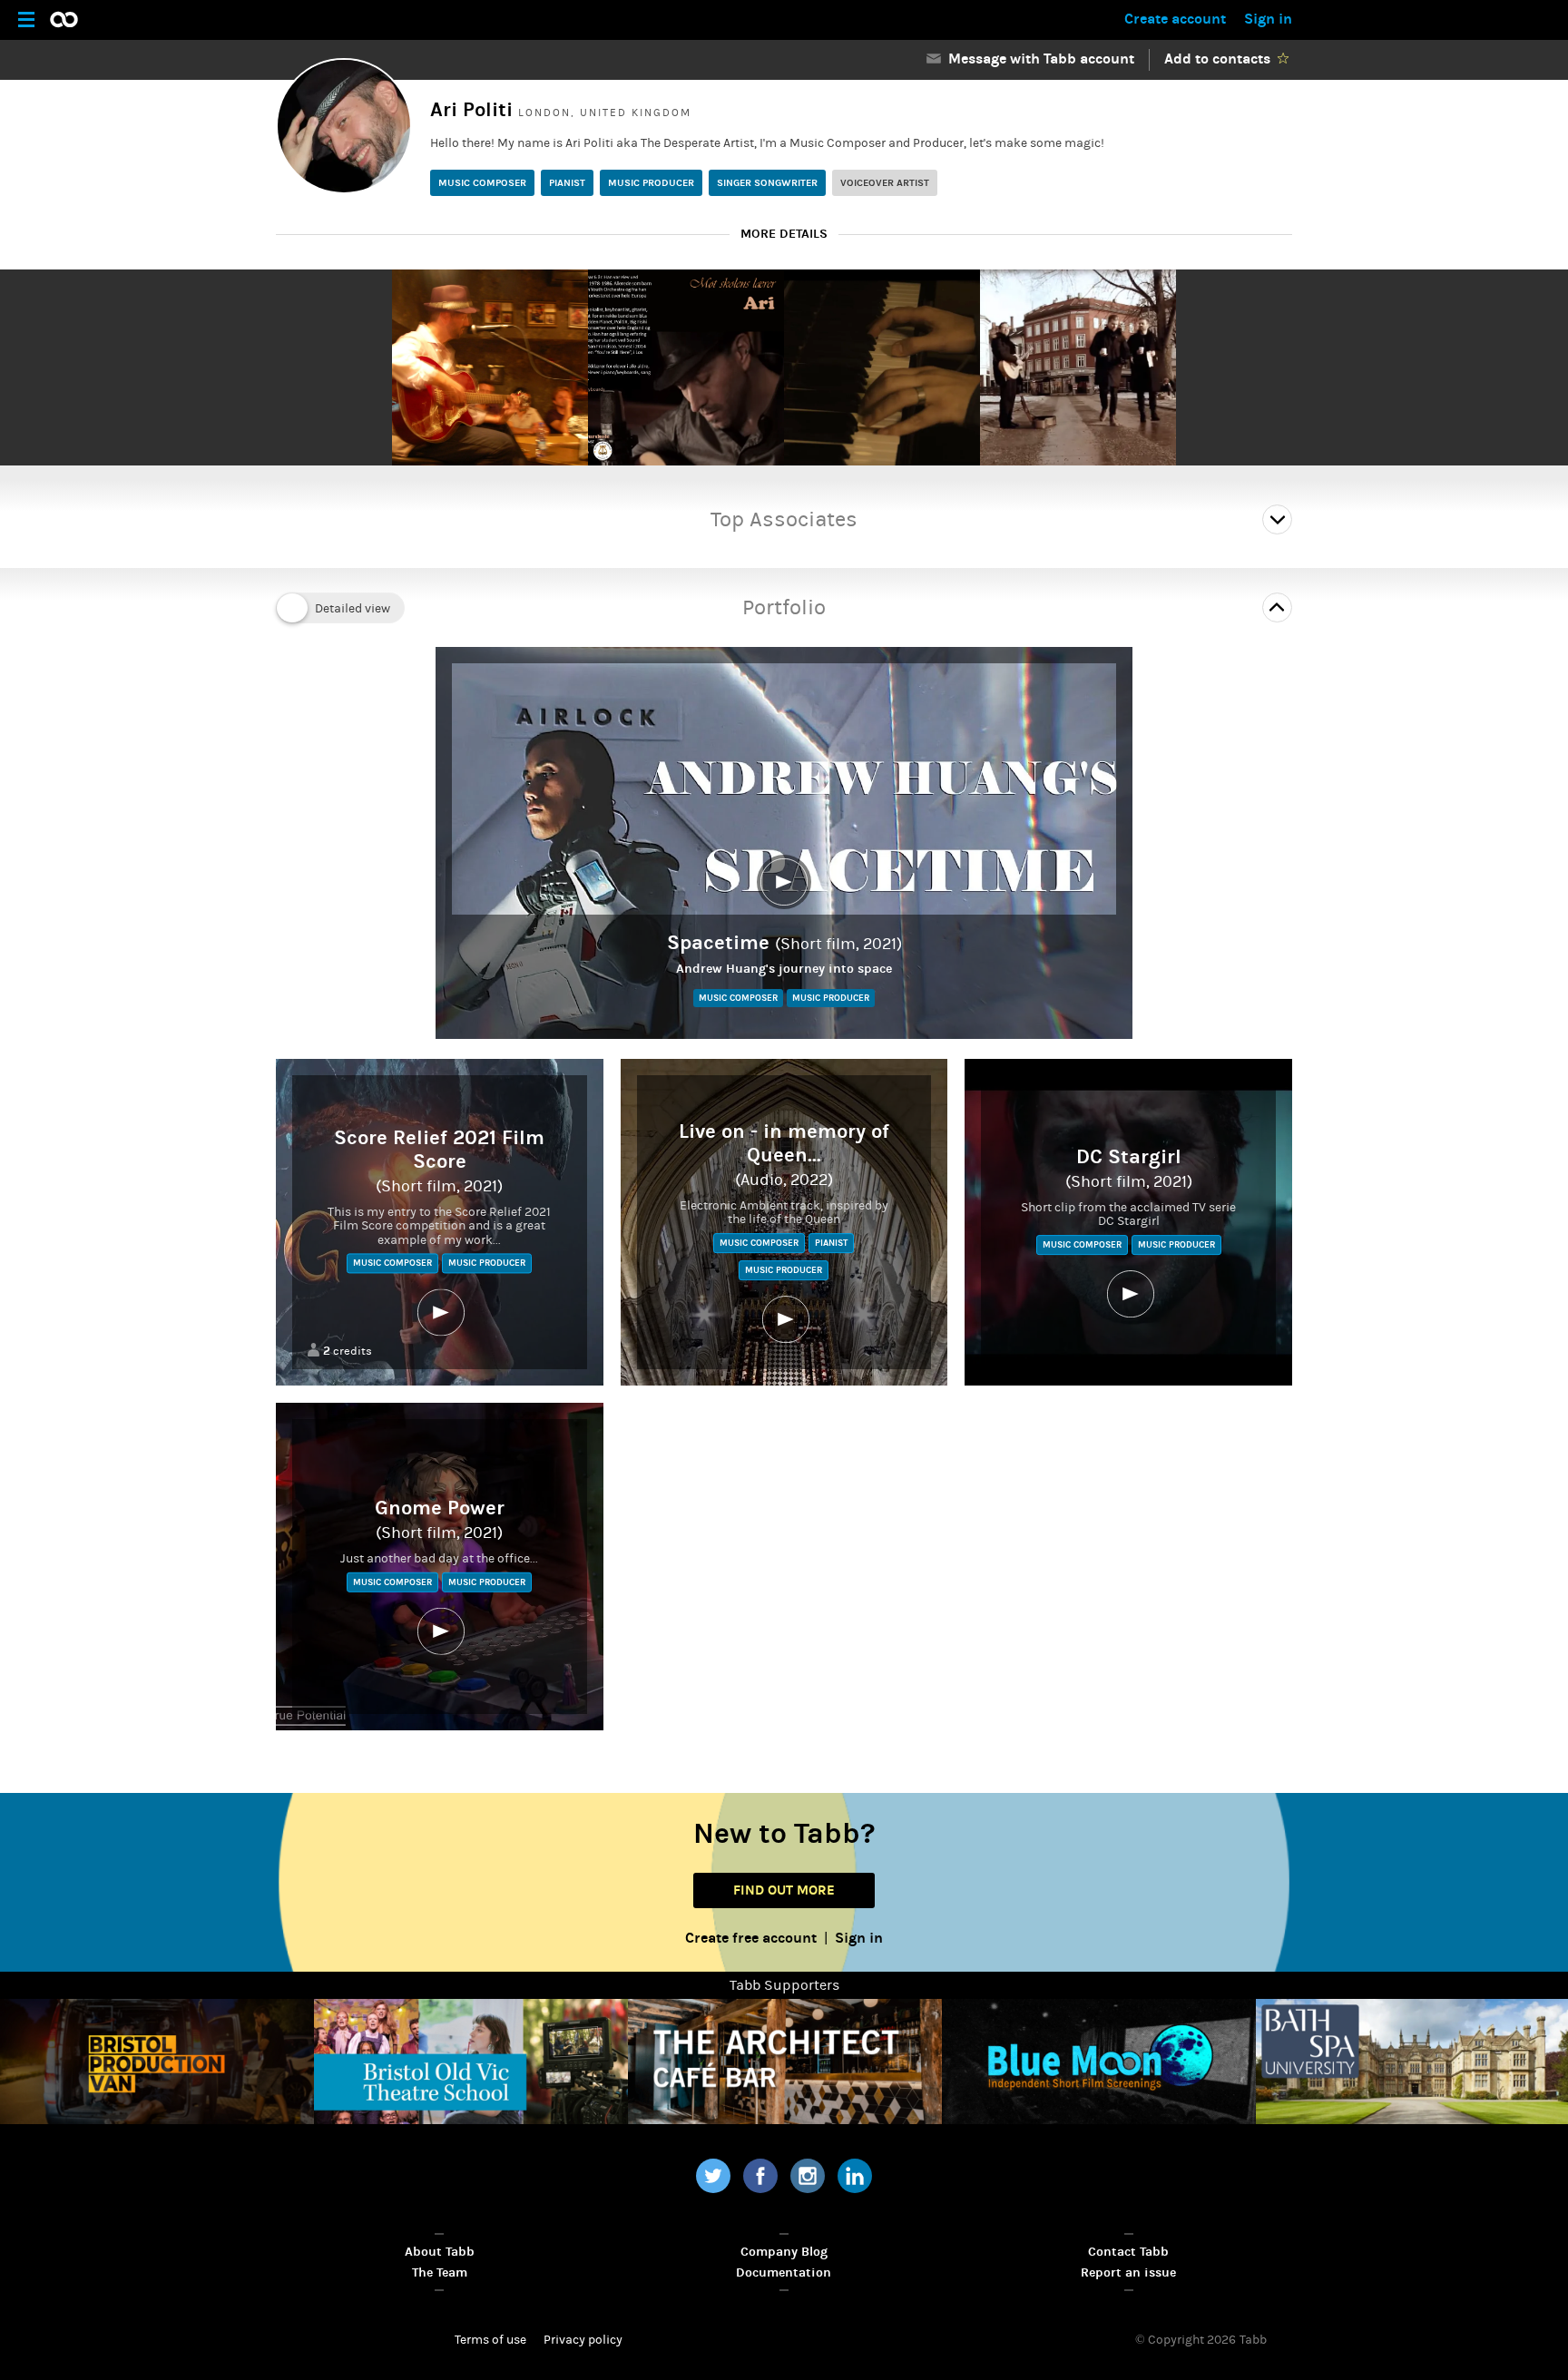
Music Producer (651, 183)
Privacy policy (583, 2340)
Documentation (784, 2272)
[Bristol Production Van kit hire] (157, 2062)
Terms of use (490, 2340)
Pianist (567, 183)
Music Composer (482, 183)
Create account (1175, 19)
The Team (440, 2272)
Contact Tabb (1128, 2252)
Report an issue (1128, 2272)
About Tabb (440, 2252)
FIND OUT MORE (784, 1890)
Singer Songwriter (767, 183)
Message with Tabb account (1038, 59)
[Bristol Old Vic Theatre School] (471, 2062)
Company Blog (784, 2252)
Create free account (751, 1938)
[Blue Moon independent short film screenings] (1099, 2062)
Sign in (1268, 19)
